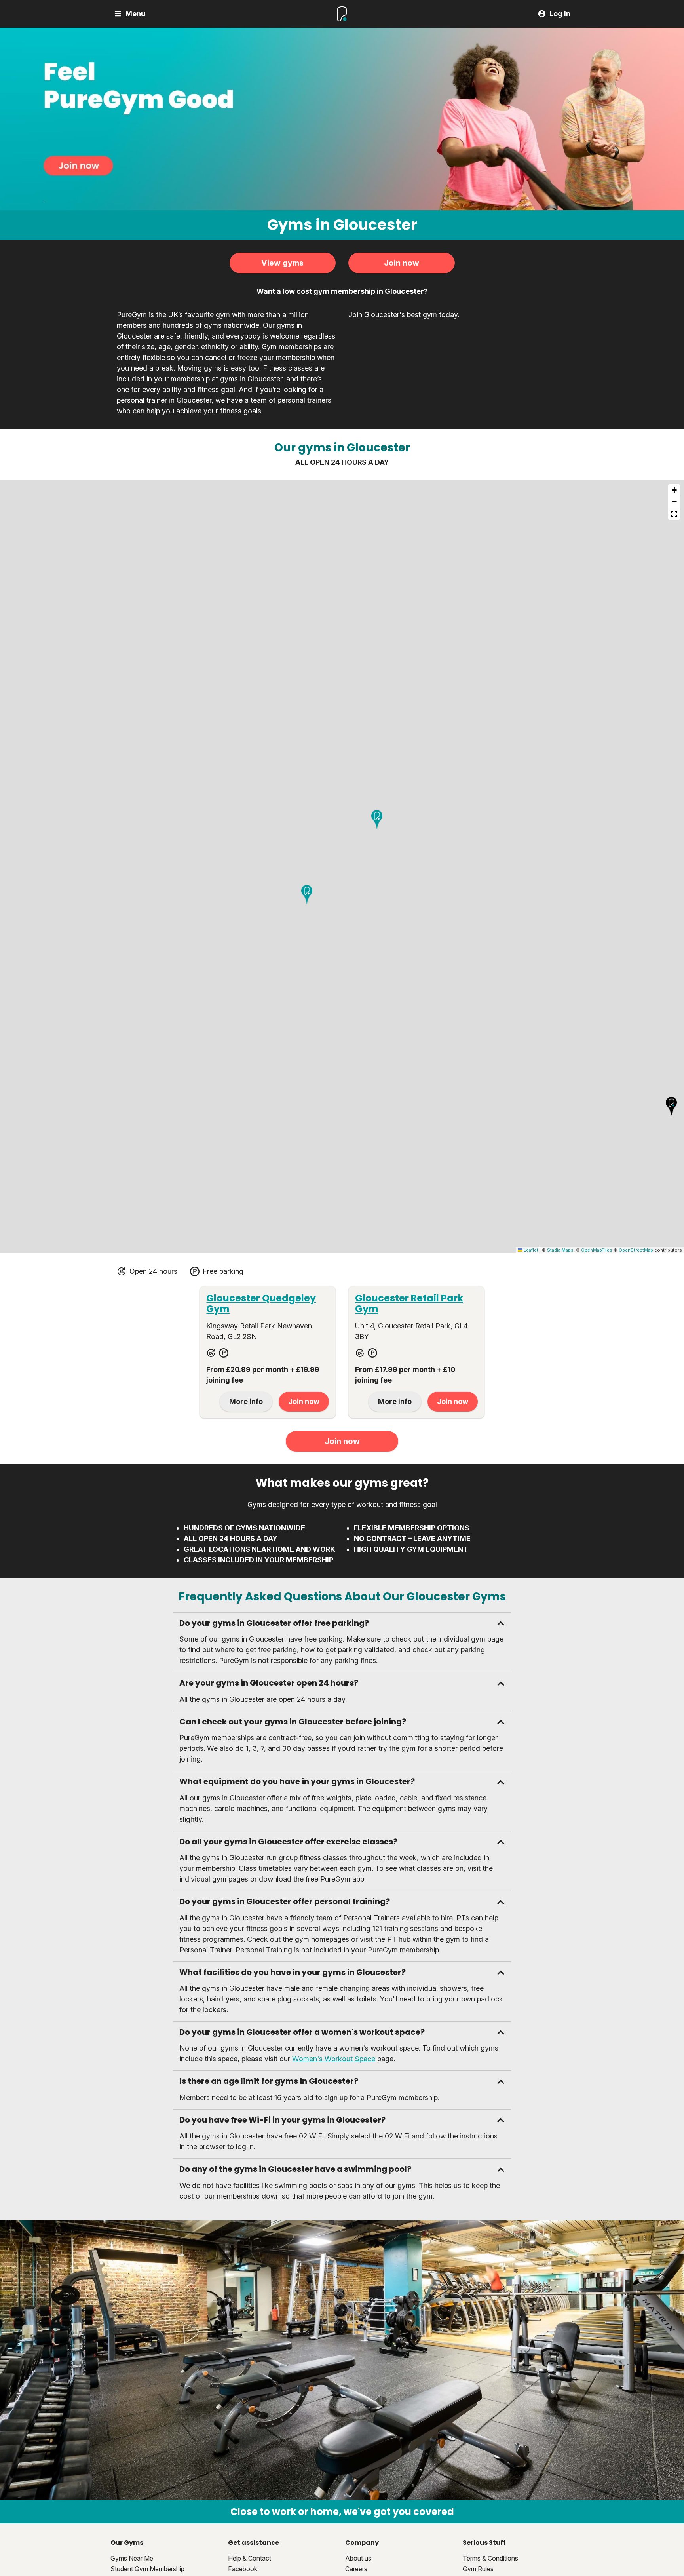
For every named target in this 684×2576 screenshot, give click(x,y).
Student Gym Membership (147, 2569)
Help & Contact (250, 2558)
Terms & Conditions (490, 2558)
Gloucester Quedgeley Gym (261, 1303)
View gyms (282, 263)
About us (358, 2558)
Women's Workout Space (334, 2059)
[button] (377, 820)
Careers (356, 2569)
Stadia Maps (560, 1250)
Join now (402, 263)
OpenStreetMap (636, 1250)
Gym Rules (478, 2569)
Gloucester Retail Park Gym (409, 1303)
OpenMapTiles (597, 1250)
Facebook (243, 2569)
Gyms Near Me (132, 2558)
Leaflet (530, 1250)
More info (246, 1401)
